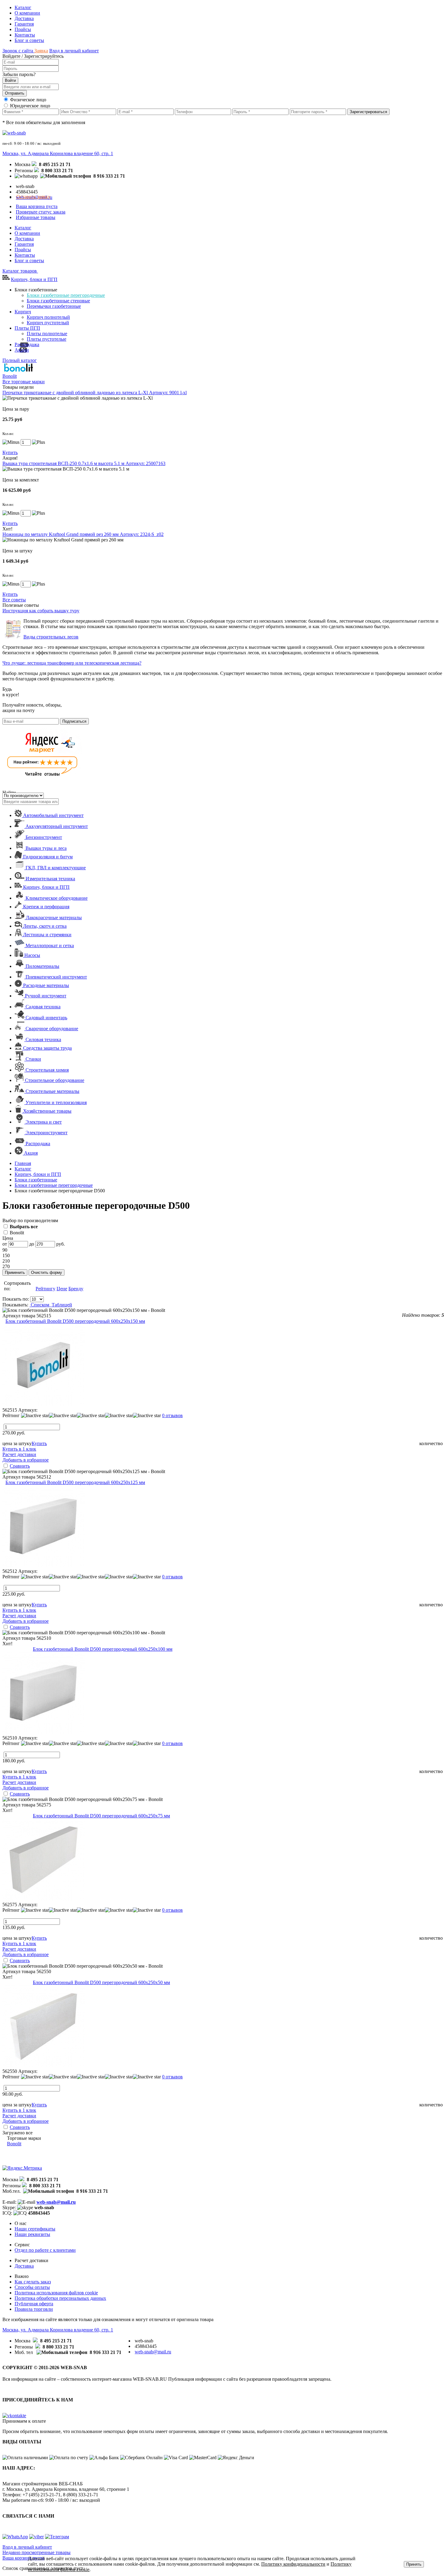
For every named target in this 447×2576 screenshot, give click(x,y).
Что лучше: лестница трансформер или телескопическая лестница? (72, 663)
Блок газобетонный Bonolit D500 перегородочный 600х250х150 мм (75, 1321)
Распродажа (27, 344)
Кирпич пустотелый (48, 323)
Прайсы (23, 29)
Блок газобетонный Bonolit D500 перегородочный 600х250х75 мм (101, 1816)
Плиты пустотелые (47, 339)
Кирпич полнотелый (48, 317)
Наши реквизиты (32, 2234)
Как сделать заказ (33, 2282)
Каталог (23, 7)
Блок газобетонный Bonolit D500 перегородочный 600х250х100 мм (103, 1649)
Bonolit (16, 1233)
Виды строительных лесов (51, 637)
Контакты (25, 35)
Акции (22, 350)
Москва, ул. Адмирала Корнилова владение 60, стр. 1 (58, 153)
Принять (414, 2564)
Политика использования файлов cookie (56, 2293)
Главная (23, 1163)
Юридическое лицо (30, 106)
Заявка (41, 51)
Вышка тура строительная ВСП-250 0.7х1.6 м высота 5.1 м (84, 463)
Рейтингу (45, 1289)
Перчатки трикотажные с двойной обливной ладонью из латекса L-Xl (95, 393)
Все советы (14, 600)
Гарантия (24, 24)
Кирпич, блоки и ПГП (34, 279)
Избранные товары (36, 217)
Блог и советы (29, 40)
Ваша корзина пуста (37, 206)
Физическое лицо (28, 100)
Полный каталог (20, 360)
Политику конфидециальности (293, 2564)
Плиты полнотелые (47, 334)
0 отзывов (172, 1415)
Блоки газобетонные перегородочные (66, 295)
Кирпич (23, 312)
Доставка (24, 18)
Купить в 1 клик (19, 1449)
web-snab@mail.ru (56, 2202)
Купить (10, 452)
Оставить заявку (33, 197)
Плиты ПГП (27, 328)
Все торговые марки (24, 382)
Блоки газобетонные (36, 1180)
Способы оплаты (32, 2287)
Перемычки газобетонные (54, 306)
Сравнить (20, 1466)
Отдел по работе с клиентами (45, 2250)
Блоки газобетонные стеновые (58, 301)
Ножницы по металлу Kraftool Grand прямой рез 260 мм (83, 534)
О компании (27, 13)
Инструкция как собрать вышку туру (41, 611)
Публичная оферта (34, 2304)
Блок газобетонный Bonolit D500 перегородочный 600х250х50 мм (101, 1982)
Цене (62, 1289)
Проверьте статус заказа (41, 212)
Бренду (76, 1289)
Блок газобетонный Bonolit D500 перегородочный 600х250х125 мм (75, 1482)
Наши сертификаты (35, 2229)
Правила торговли (34, 2309)
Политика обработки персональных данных (60, 2298)
